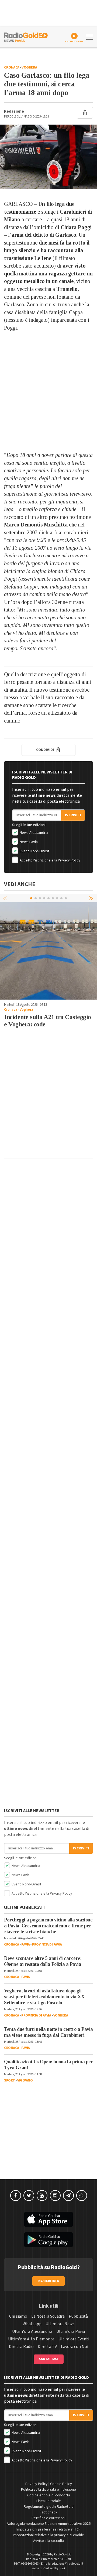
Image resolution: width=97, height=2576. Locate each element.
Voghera (29, 67)
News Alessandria (34, 833)
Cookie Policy (61, 2484)
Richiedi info (49, 2281)
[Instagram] (55, 2196)
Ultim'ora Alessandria (32, 2331)
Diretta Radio (21, 2347)
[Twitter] (29, 2196)
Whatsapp (32, 2324)
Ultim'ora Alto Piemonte (31, 2339)
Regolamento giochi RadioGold (49, 2507)
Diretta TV (47, 2347)
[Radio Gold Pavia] (26, 37)
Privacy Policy (69, 860)
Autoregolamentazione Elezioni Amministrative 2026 (49, 2524)
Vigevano (25, 2080)
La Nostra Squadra (48, 2316)
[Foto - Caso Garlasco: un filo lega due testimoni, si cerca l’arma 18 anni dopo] (48, 157)
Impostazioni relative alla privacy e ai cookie (48, 2535)
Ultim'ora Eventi (74, 2339)
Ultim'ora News (60, 2324)
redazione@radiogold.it (67, 2564)
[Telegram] (68, 2196)
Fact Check (48, 2512)
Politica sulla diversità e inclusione (48, 2490)
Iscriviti (73, 815)
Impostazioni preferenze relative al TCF (48, 2529)
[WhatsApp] (82, 2196)
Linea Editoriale (49, 2501)
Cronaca (12, 67)
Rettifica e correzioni (48, 2518)
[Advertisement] (48, 392)
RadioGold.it (62, 2554)
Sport (10, 2080)
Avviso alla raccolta (49, 2541)
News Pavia (28, 842)
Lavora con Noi (75, 2347)
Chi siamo (18, 2316)
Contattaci (49, 2359)
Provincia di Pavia (47, 1944)
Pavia (26, 1944)
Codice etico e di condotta (49, 2495)
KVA (63, 2568)
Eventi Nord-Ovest (34, 851)
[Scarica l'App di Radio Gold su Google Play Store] (48, 2240)
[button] (92, 898)
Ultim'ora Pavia (71, 2331)
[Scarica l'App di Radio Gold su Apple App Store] (48, 2219)
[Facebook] (16, 2196)
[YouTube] (42, 2196)
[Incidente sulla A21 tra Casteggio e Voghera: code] (48, 951)
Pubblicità (78, 2316)
